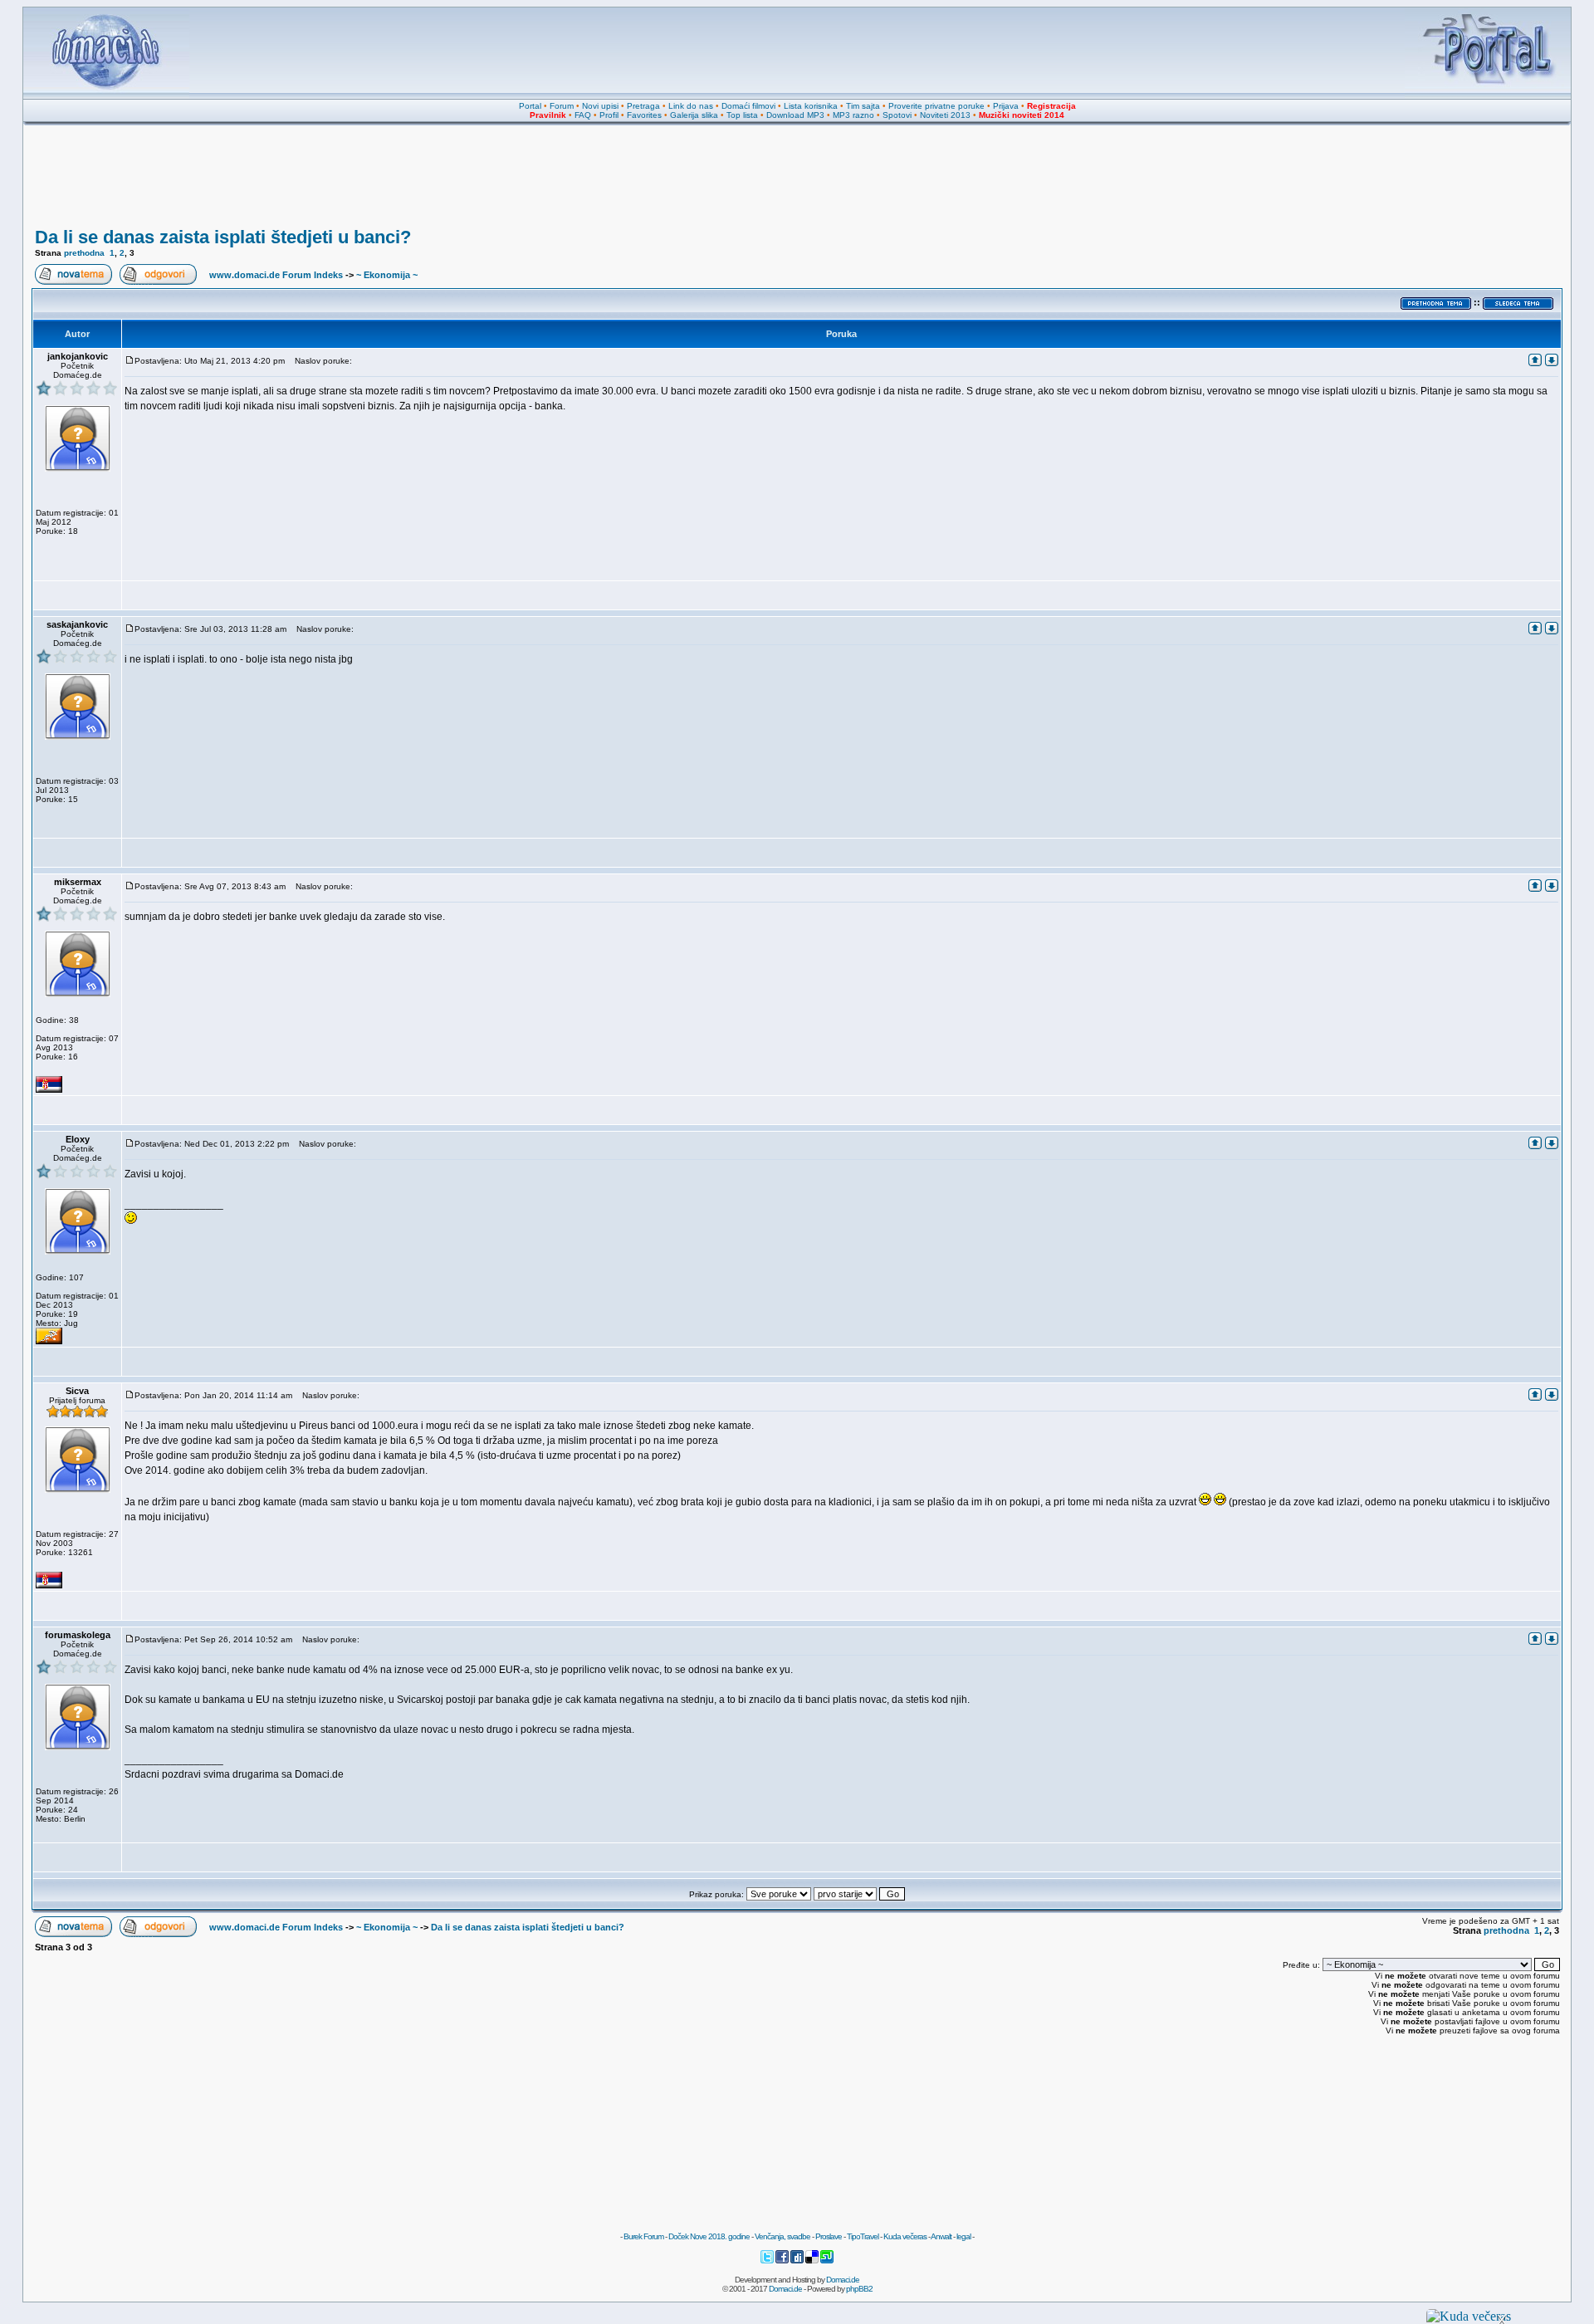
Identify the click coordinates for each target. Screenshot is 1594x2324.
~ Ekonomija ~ (387, 275)
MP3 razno (853, 115)
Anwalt (941, 2236)
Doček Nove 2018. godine (709, 2236)
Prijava (1006, 106)
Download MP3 (795, 115)
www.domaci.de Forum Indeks (276, 275)
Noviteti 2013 (945, 115)
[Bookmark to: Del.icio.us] (813, 2261)
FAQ (583, 115)
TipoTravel (863, 2236)
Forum (562, 106)
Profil (609, 115)
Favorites (644, 115)
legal (963, 2236)
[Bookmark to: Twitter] (768, 2261)
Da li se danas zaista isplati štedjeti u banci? (223, 237)
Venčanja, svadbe (782, 2236)
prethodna (84, 253)
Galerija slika (694, 115)
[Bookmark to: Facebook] (783, 2261)
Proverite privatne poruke (936, 106)
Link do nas (691, 106)
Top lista (742, 115)
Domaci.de (843, 2280)
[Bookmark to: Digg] (798, 2261)
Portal (530, 106)
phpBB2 (859, 2289)
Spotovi (897, 115)
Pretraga (643, 106)
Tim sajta (863, 106)
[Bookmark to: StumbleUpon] (827, 2261)
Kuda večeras (905, 2236)
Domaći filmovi (748, 106)
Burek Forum (643, 2236)
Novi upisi (600, 106)
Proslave (829, 2236)
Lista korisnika (811, 106)
